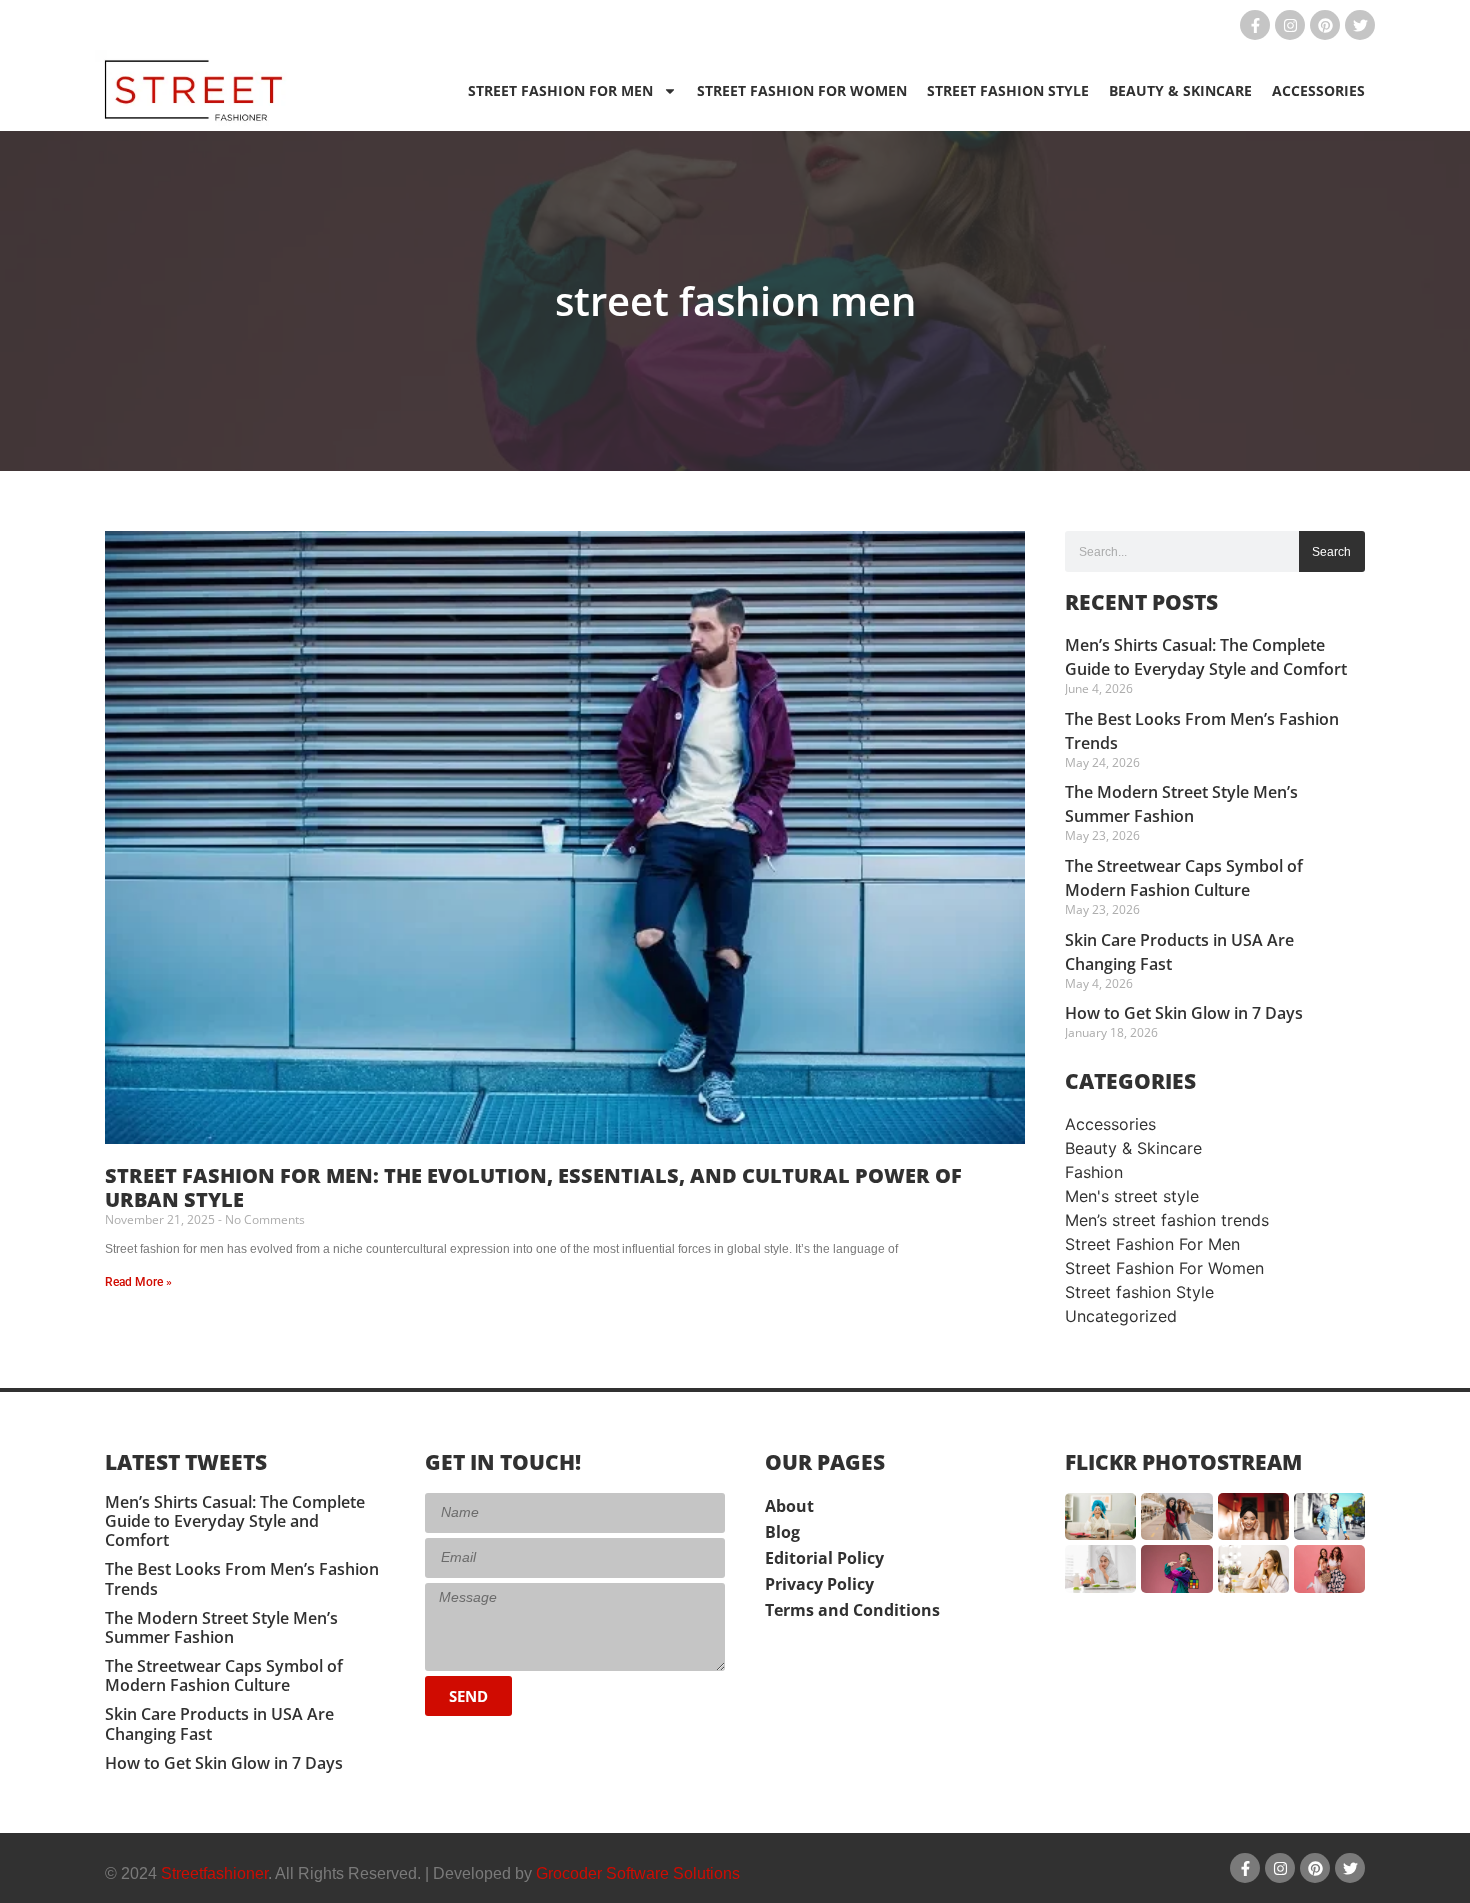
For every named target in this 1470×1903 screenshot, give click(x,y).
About (789, 1506)
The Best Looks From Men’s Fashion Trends (242, 1578)
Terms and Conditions (852, 1610)
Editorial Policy (824, 1558)
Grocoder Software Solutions (638, 1873)
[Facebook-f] (1255, 25)
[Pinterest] (1325, 25)
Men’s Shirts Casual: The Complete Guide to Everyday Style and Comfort (235, 1521)
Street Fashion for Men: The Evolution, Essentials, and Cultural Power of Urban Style (533, 1187)
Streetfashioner (214, 1873)
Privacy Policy (819, 1584)
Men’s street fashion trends (1167, 1220)
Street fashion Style (1008, 90)
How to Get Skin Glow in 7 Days (1184, 1013)
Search (1331, 552)
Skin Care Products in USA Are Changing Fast (219, 1723)
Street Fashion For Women (802, 90)
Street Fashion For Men (560, 90)
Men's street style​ (1132, 1196)
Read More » (138, 1282)
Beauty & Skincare (1180, 90)
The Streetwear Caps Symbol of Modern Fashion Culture (224, 1675)
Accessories (1318, 90)
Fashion (1094, 1172)
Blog (782, 1532)
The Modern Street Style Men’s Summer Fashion (221, 1627)
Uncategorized (1121, 1316)
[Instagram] (1290, 25)
